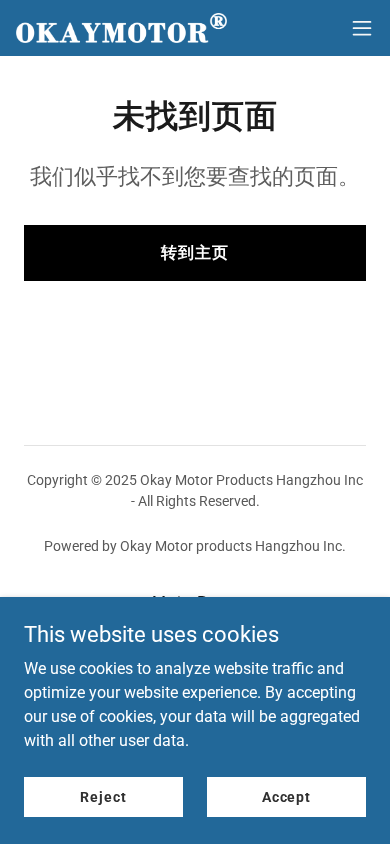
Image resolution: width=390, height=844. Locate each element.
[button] (362, 28)
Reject (103, 796)
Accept (286, 796)
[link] (121, 28)
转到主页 (195, 252)
